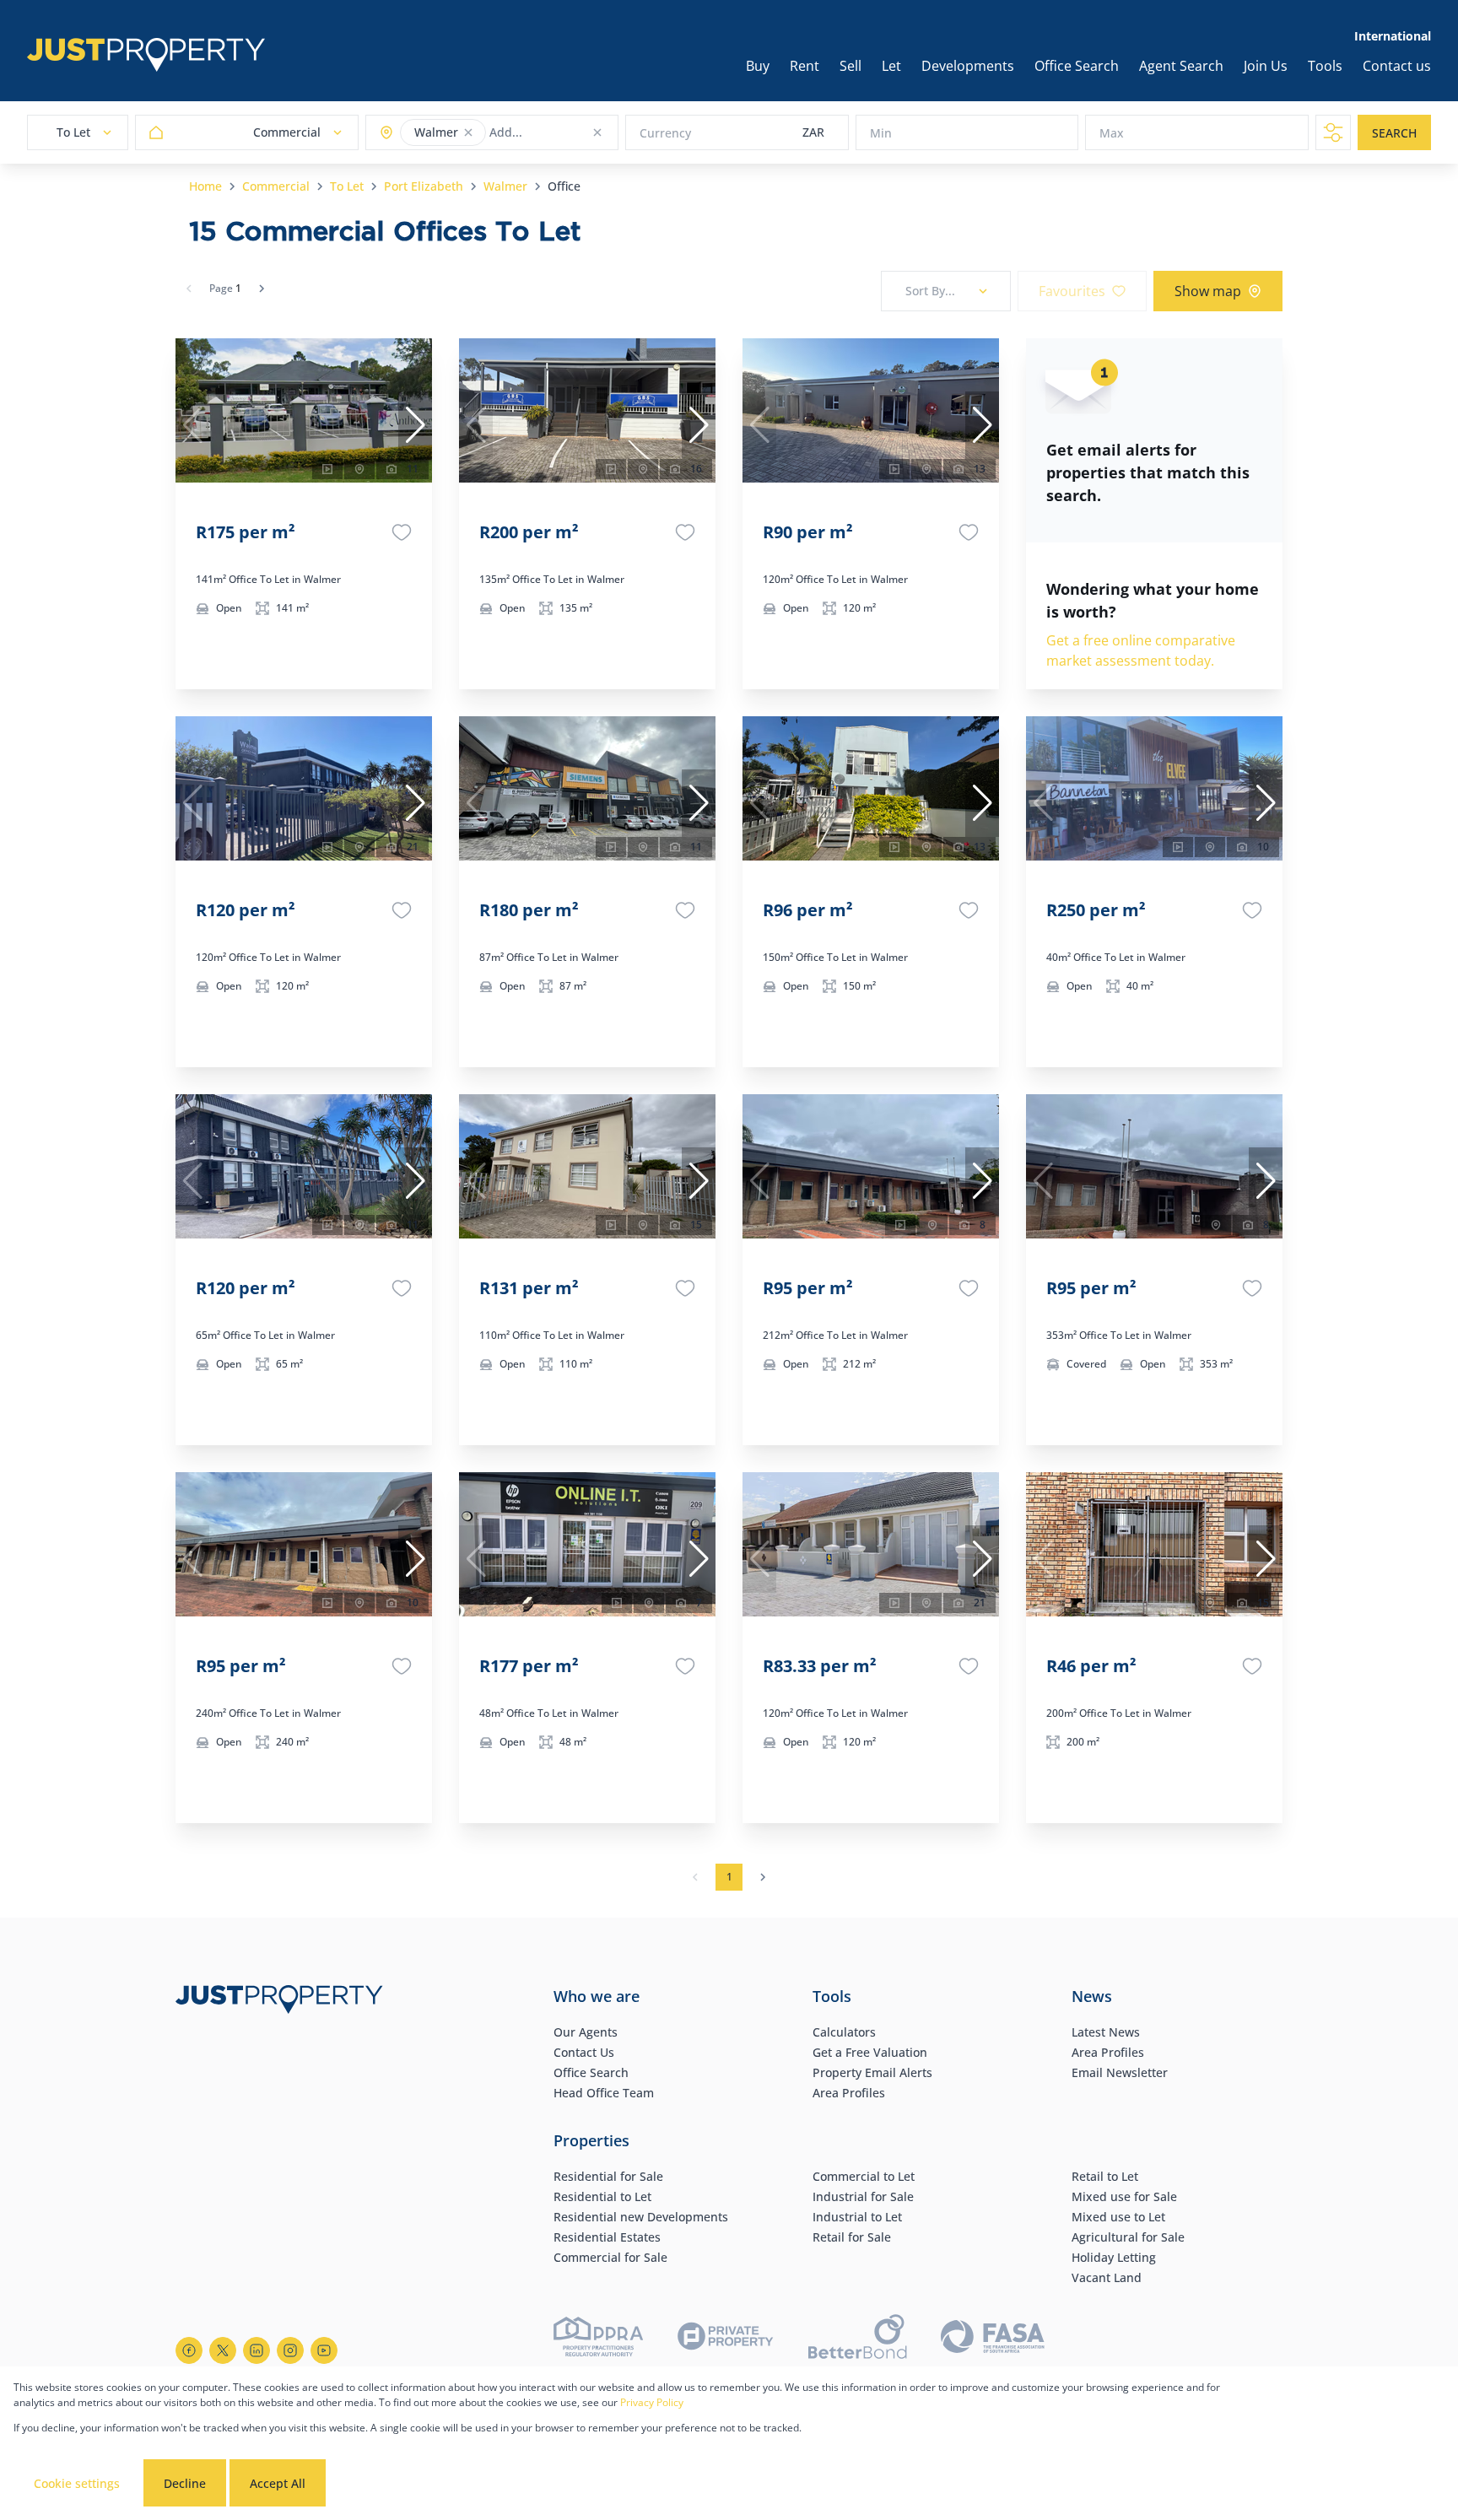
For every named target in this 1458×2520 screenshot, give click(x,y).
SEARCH (1394, 133)
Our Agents (586, 2032)
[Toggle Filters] (1333, 132)
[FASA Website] (993, 2339)
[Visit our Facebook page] (189, 2350)
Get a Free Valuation (870, 2052)
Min (881, 133)
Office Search (591, 2072)
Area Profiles (849, 2093)
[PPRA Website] (598, 2339)
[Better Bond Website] (858, 2339)
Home (205, 186)
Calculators (844, 2032)
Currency (665, 133)
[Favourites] (402, 532)
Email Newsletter (1120, 2072)
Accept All (278, 2483)
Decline (185, 2483)
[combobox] (556, 133)
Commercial (276, 186)
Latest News (1106, 2032)
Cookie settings (77, 2483)
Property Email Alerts (872, 2072)
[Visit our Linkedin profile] (256, 2350)
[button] (468, 132)
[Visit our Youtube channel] (324, 2350)
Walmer (505, 186)
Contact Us (584, 2052)
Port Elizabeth (424, 186)
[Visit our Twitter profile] (223, 2350)
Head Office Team (604, 2093)
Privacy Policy (652, 2402)
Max (1112, 133)
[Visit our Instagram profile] (290, 2350)
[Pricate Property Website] (726, 2339)
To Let (347, 186)
